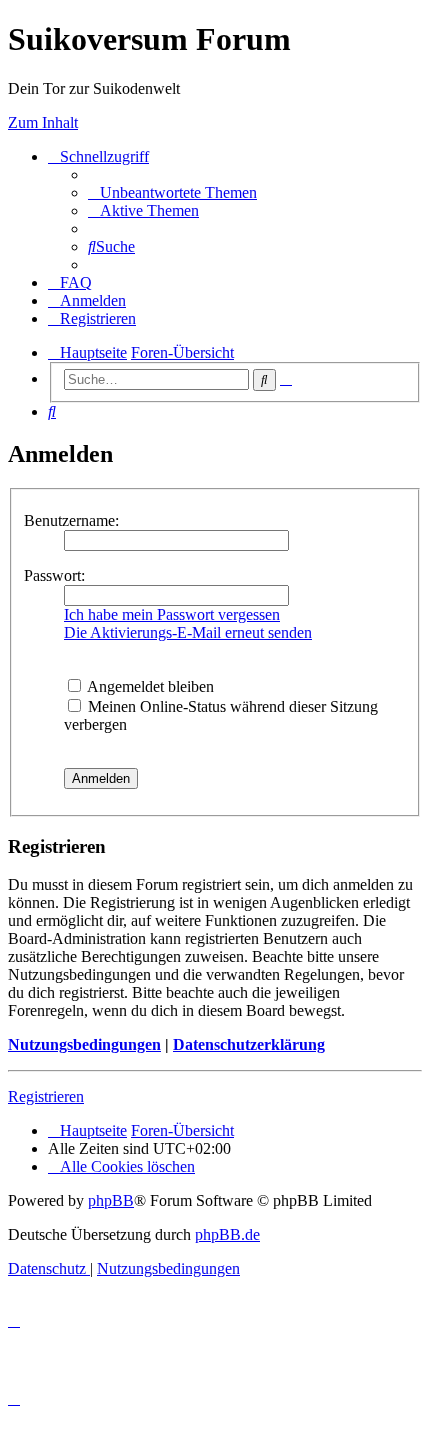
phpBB (111, 1200)
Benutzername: (71, 520)
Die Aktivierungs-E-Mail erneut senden (188, 632)
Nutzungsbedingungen (84, 1044)
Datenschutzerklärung (249, 1044)
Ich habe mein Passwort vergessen (172, 614)
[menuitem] (172, 192)
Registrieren (46, 1096)
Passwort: (54, 575)
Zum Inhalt (43, 122)
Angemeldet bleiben (149, 686)
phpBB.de (227, 1234)
